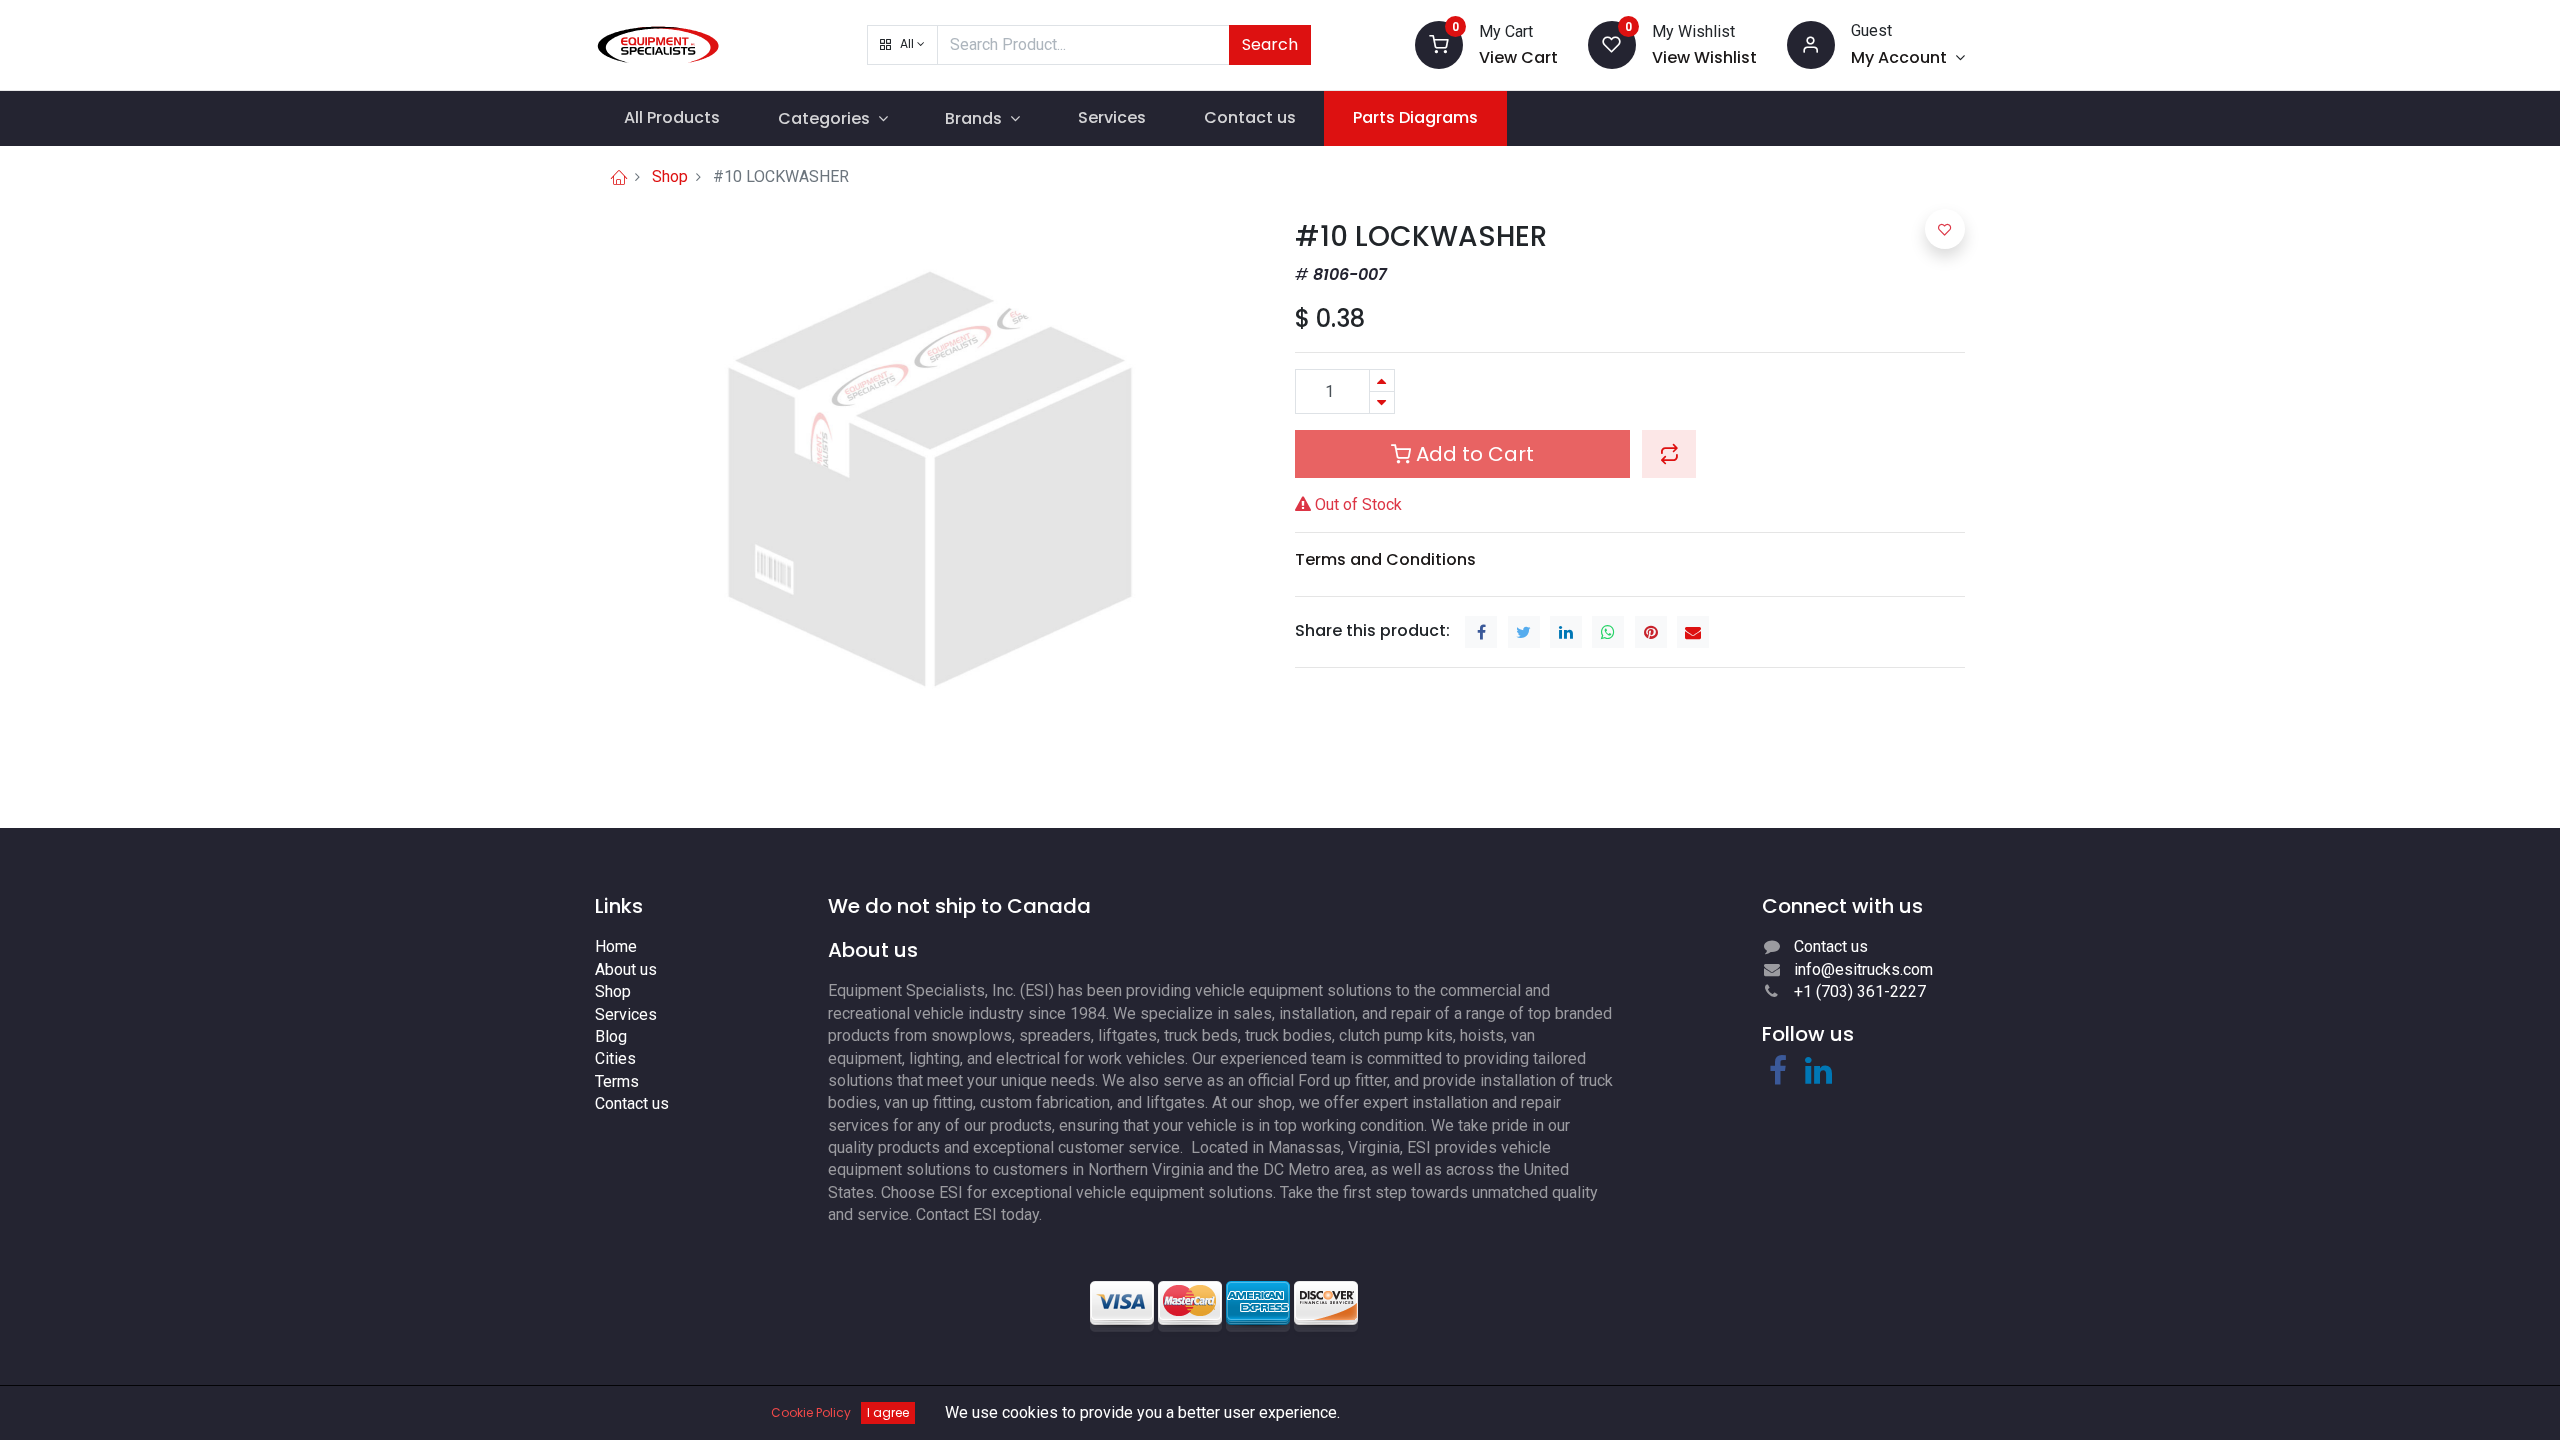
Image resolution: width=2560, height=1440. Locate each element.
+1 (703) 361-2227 (1860, 991)
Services (626, 1014)
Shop (670, 176)
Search (1270, 44)
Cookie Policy (811, 1412)
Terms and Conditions (1385, 559)
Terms (617, 1081)
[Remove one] (1382, 402)
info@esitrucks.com (1863, 969)
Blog (611, 1036)
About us (626, 969)
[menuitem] (672, 118)
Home (616, 946)
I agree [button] (888, 1412)
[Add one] (1382, 380)
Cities (615, 1058)
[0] (1439, 43)
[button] (902, 45)
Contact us (632, 1103)
